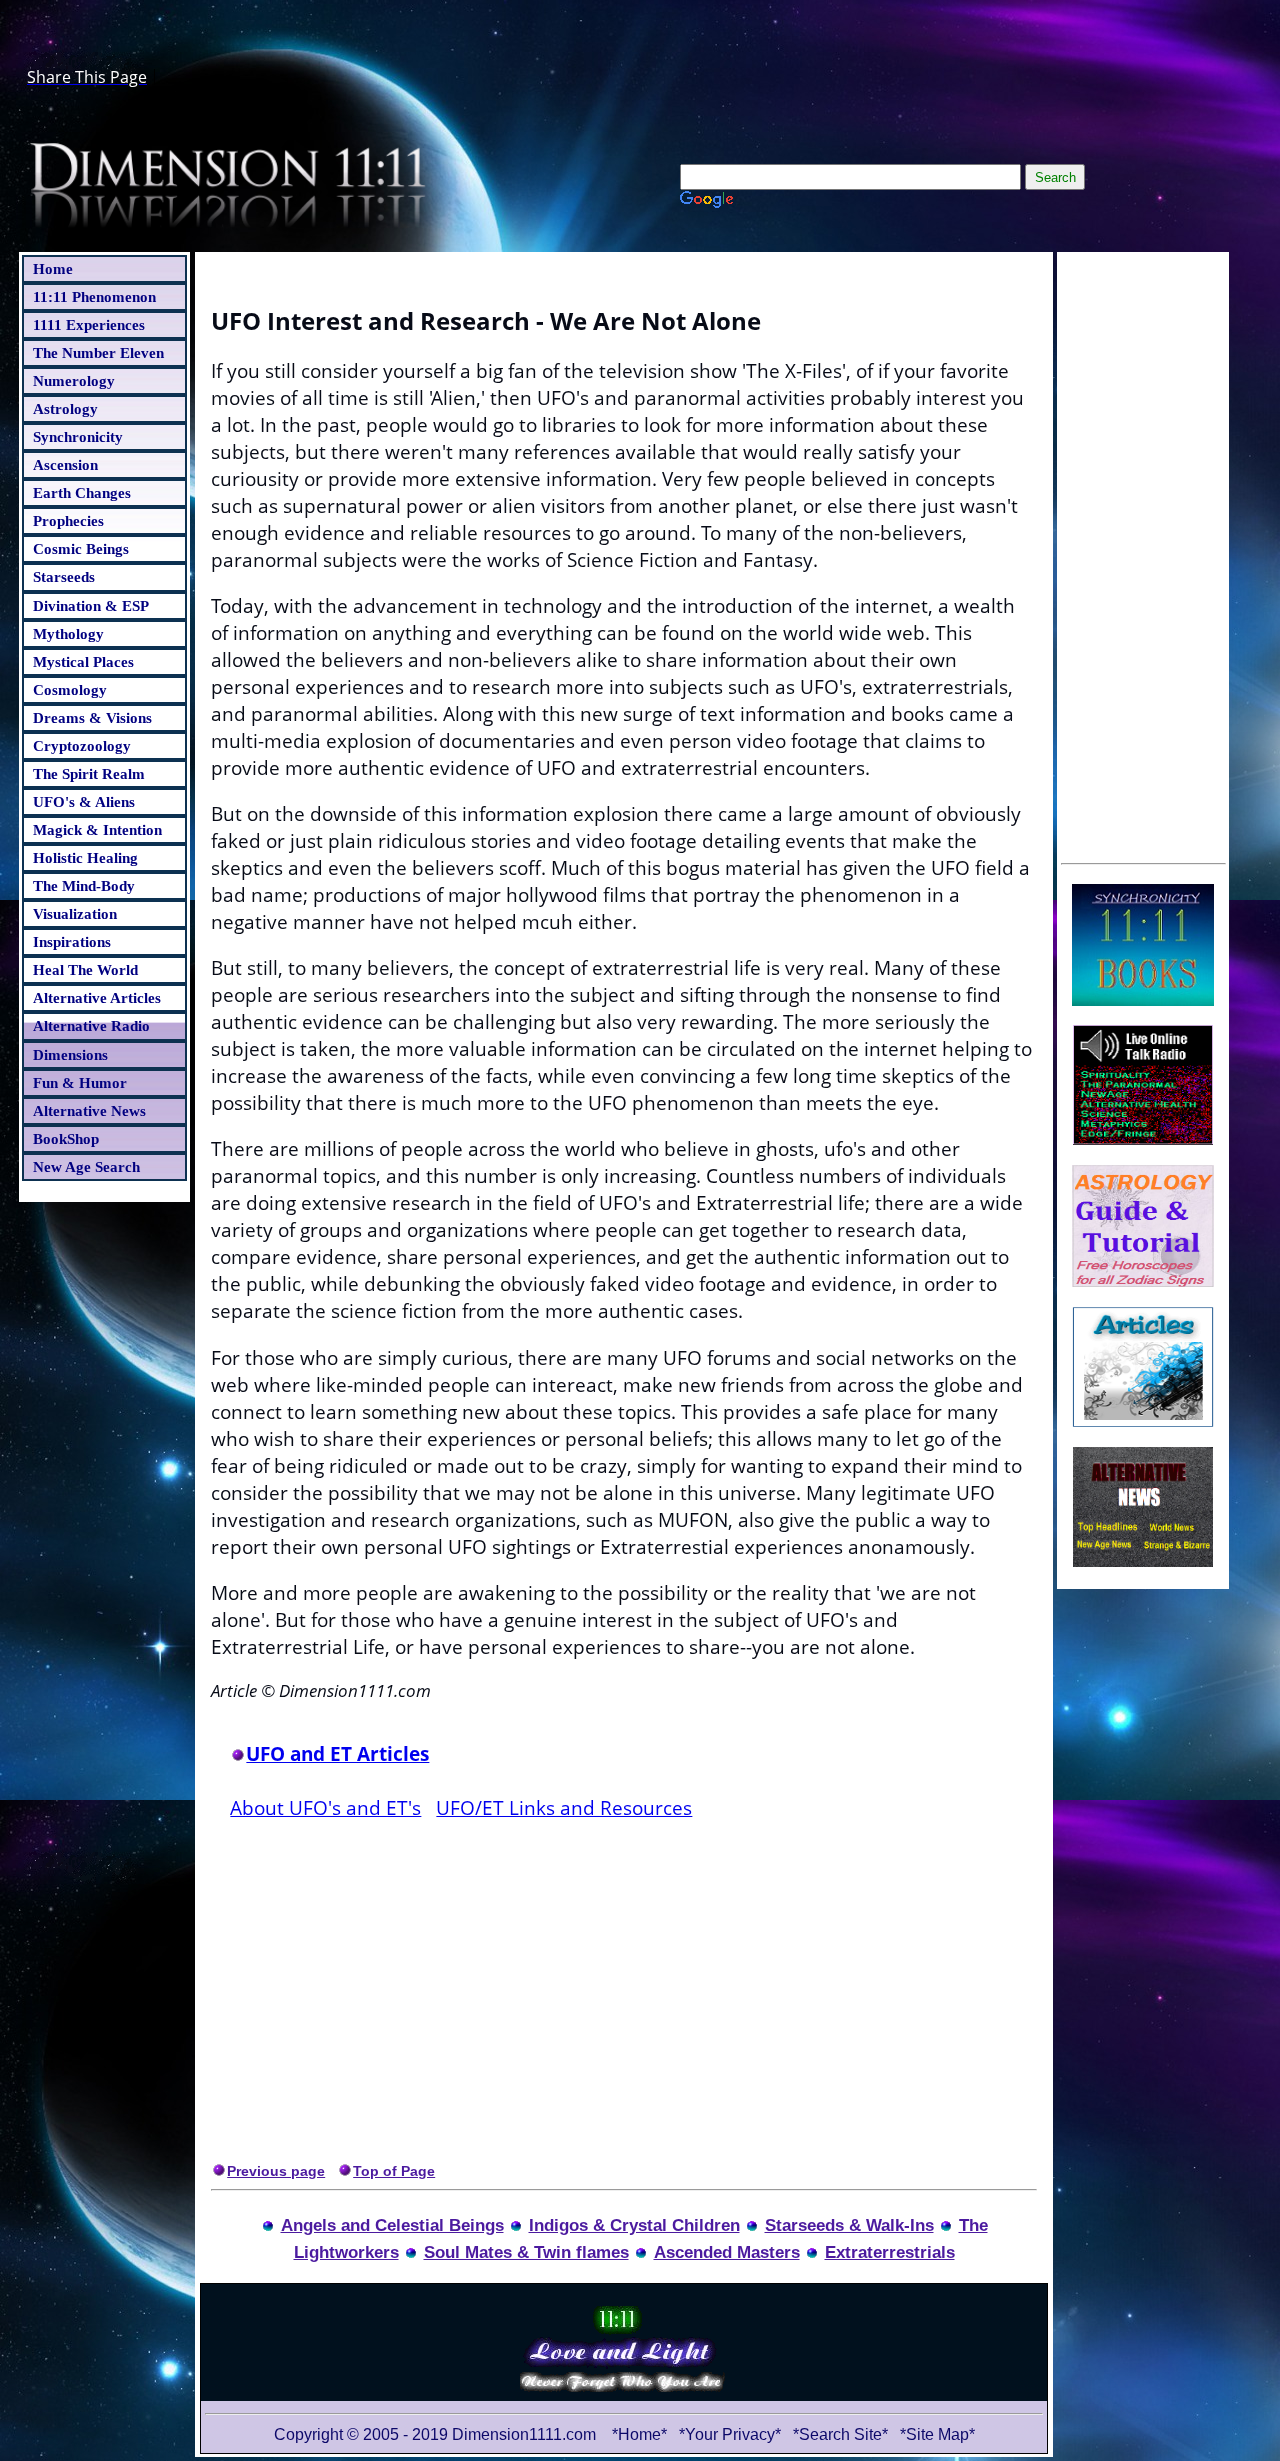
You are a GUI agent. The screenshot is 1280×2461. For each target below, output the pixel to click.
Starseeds (64, 576)
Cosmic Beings (81, 548)
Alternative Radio (91, 1025)
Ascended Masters (727, 2252)
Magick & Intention (97, 829)
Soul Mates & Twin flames (526, 2252)
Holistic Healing (85, 857)
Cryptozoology (82, 745)
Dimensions (70, 1054)
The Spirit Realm (89, 773)
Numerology (74, 380)
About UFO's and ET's (325, 1807)
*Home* (639, 2434)
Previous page (276, 2171)
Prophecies (68, 520)
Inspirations (72, 941)
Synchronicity (78, 436)
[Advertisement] (1143, 555)
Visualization (75, 913)
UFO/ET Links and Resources (564, 1807)
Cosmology (70, 689)
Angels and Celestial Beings (392, 2225)
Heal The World (85, 969)
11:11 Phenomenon (94, 296)
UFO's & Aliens (84, 801)
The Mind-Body (84, 885)
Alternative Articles (97, 997)
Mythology (68, 633)
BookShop (66, 1138)
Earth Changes (82, 492)
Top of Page (394, 2171)
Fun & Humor (80, 1082)
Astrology (65, 408)
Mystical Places (83, 661)
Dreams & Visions (92, 717)
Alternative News (89, 1110)
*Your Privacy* (730, 2434)
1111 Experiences (89, 324)
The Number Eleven (98, 352)
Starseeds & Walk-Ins (849, 2225)
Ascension (65, 464)
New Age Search (86, 1166)
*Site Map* (937, 2434)
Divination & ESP (91, 605)
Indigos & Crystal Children (634, 2225)
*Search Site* (842, 2434)
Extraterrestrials (890, 2252)
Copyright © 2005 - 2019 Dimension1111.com (435, 2434)
